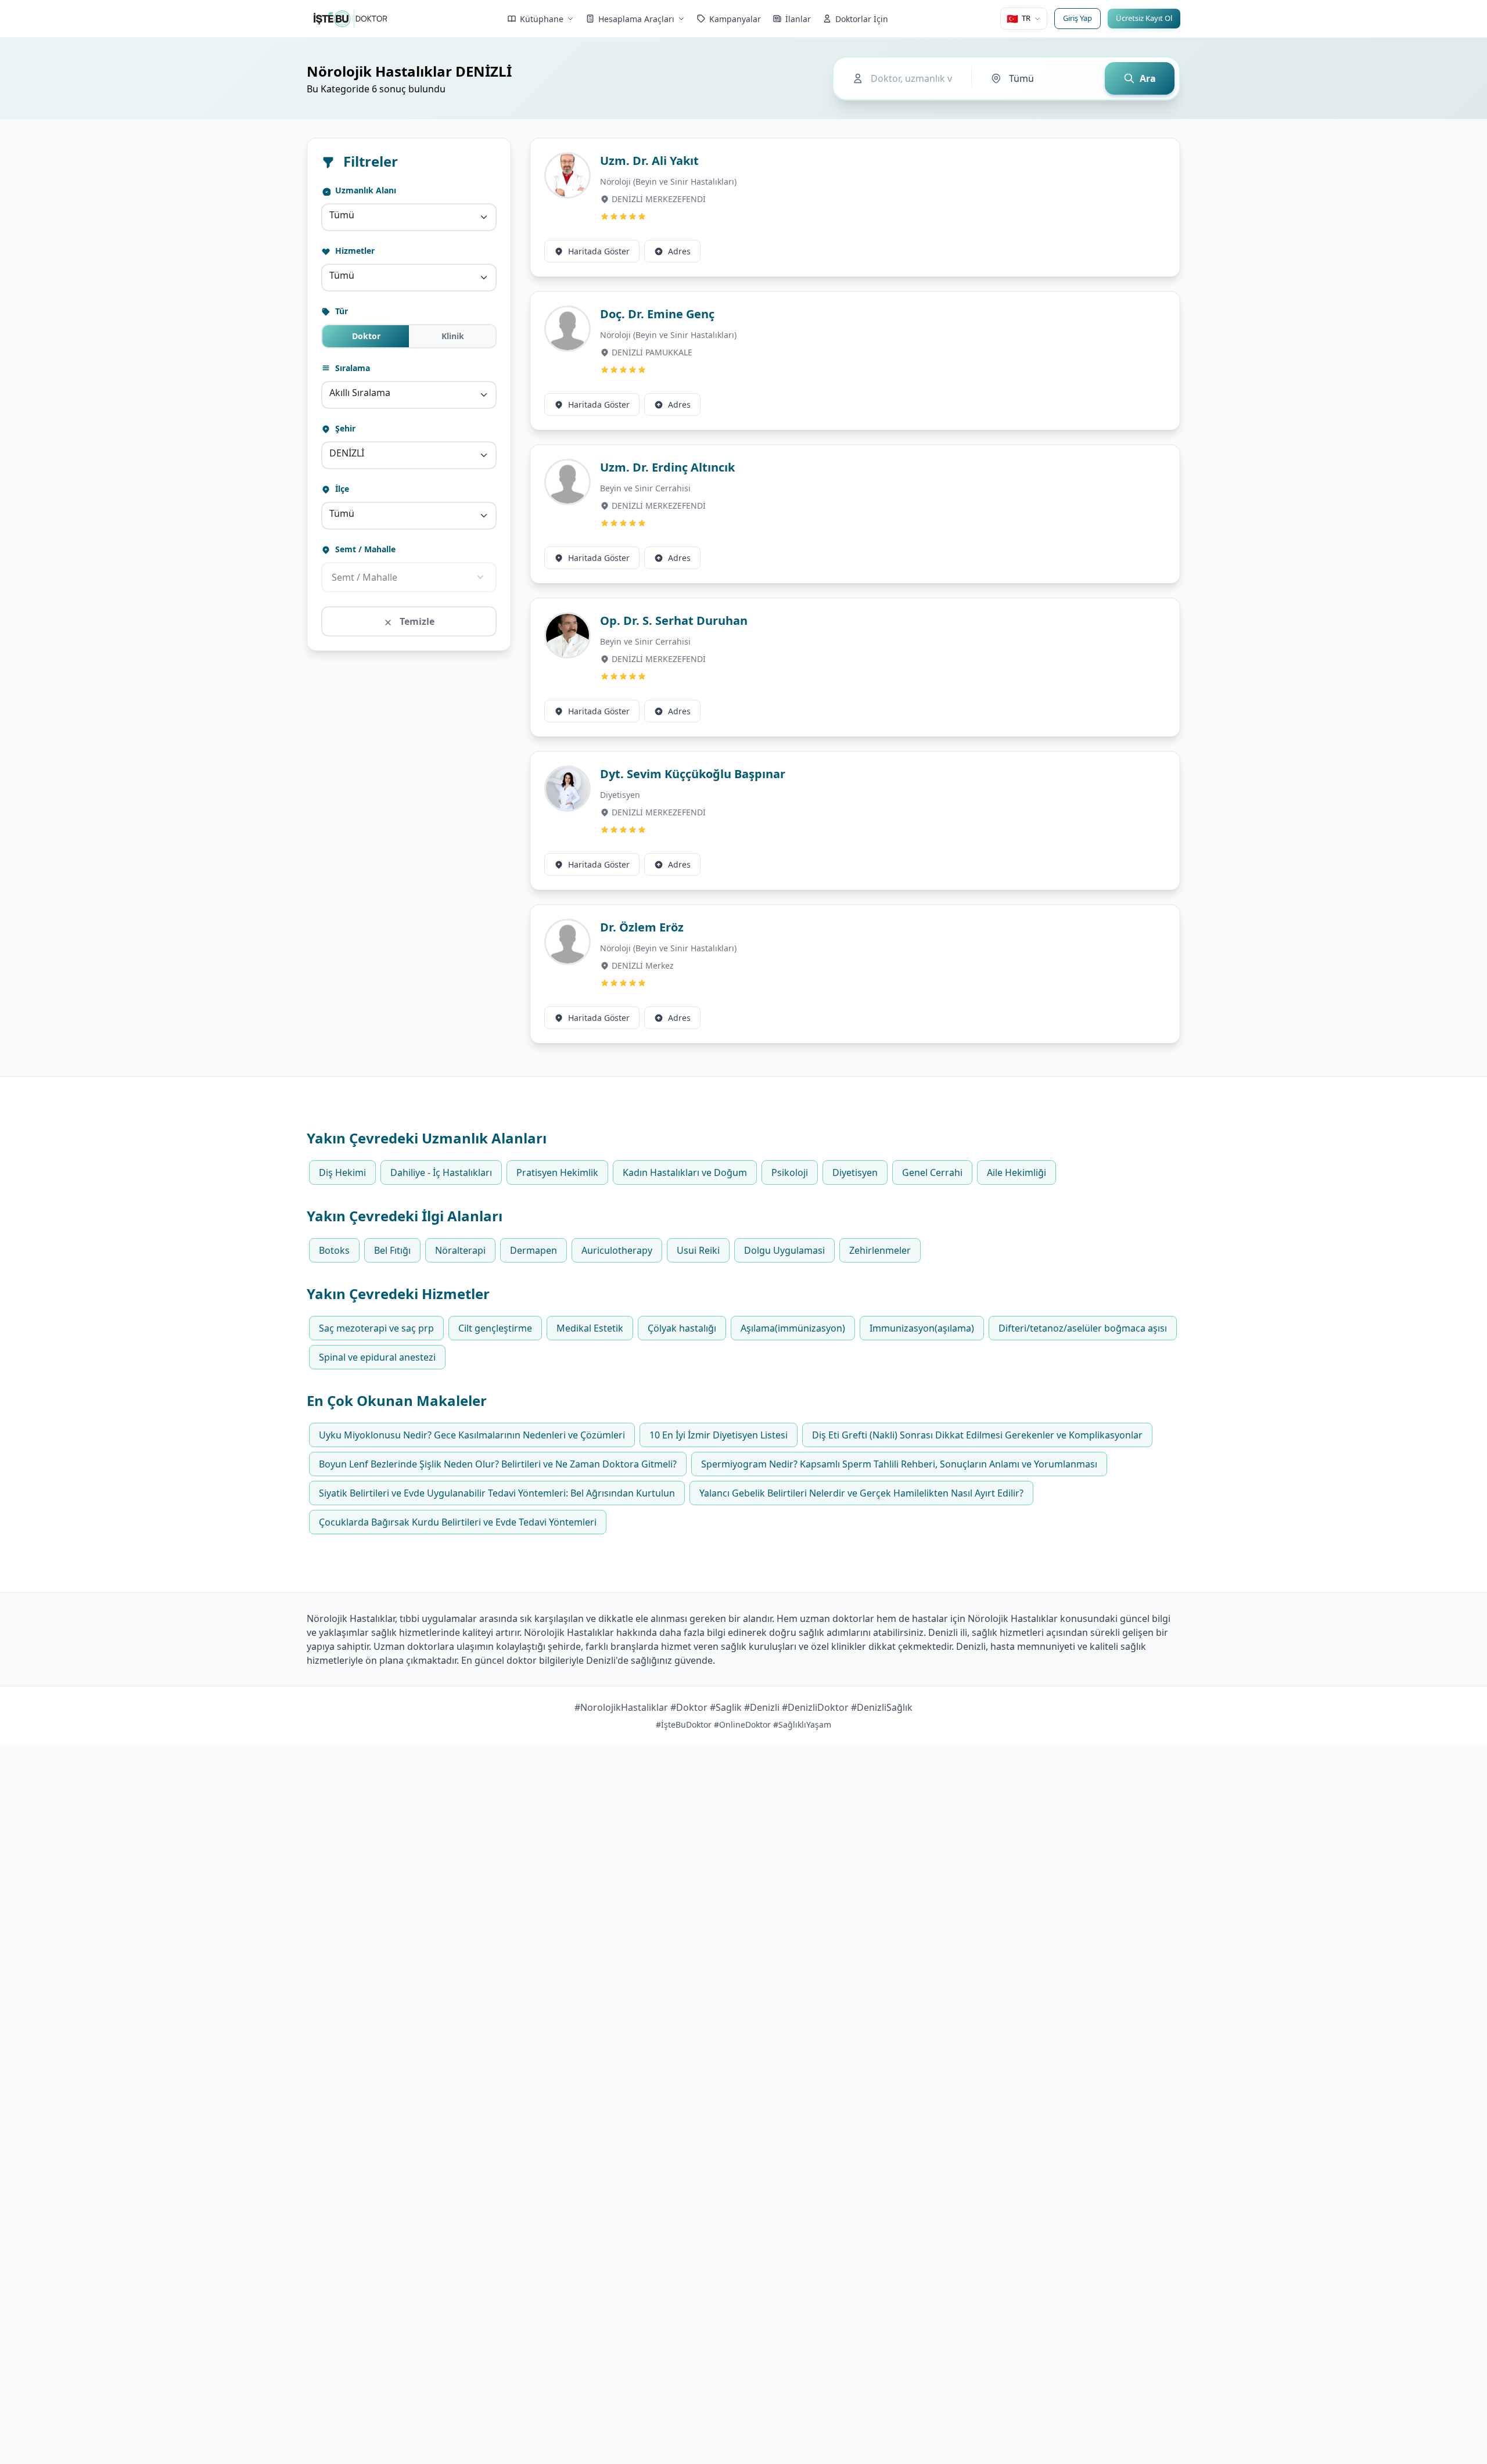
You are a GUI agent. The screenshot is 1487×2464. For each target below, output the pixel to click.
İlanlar (798, 19)
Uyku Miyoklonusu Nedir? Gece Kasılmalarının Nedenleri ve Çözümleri (472, 1435)
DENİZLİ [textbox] (347, 453)
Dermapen (534, 1250)
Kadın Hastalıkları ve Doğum (685, 1172)
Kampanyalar (735, 19)
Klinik (453, 336)
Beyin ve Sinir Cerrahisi (645, 488)
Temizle (416, 621)
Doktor (366, 336)
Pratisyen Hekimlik (557, 1172)
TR (1019, 19)
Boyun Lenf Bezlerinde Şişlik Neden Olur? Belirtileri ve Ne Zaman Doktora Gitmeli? (498, 1464)
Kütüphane (542, 19)
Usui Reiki (698, 1250)
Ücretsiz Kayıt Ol (1144, 18)
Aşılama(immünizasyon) (793, 1328)
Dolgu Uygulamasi (784, 1250)
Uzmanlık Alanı (364, 190)
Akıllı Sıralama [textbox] (360, 393)
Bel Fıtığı (392, 1250)
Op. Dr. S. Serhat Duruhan (674, 621)
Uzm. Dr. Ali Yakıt (649, 161)
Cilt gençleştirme (495, 1328)
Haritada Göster (599, 251)
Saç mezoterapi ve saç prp (376, 1328)
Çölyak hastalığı (682, 1328)
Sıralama (351, 368)
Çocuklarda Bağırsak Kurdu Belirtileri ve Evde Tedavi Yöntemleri (458, 1522)
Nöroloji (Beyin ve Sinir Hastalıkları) (668, 181)
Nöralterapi (460, 1250)
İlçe (341, 489)
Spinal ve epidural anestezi (377, 1357)
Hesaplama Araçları (636, 19)
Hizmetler (354, 251)
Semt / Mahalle (364, 549)
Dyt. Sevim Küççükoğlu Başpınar (693, 774)
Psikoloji (790, 1172)
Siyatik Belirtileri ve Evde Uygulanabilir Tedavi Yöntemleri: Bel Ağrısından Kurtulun (497, 1493)
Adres (679, 251)
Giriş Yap (1077, 18)
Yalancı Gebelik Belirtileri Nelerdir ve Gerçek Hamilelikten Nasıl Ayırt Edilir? (861, 1493)
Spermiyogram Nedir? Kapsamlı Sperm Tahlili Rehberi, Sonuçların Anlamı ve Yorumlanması (899, 1464)
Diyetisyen (620, 795)
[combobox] (409, 217)
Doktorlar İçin (862, 19)
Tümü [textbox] (342, 215)
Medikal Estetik (590, 1328)
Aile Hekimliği (1017, 1172)
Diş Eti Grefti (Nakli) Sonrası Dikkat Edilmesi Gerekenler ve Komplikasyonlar (977, 1435)
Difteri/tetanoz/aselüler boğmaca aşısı (1083, 1328)
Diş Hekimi (342, 1172)
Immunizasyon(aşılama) (922, 1328)
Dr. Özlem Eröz (642, 927)
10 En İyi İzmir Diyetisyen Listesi (719, 1435)
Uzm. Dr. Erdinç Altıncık (667, 467)
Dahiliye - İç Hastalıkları (441, 1172)
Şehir (344, 428)
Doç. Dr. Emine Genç (657, 314)
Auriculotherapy (617, 1250)
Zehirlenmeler (880, 1250)
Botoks (334, 1250)
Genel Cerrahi (932, 1172)
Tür (340, 311)
